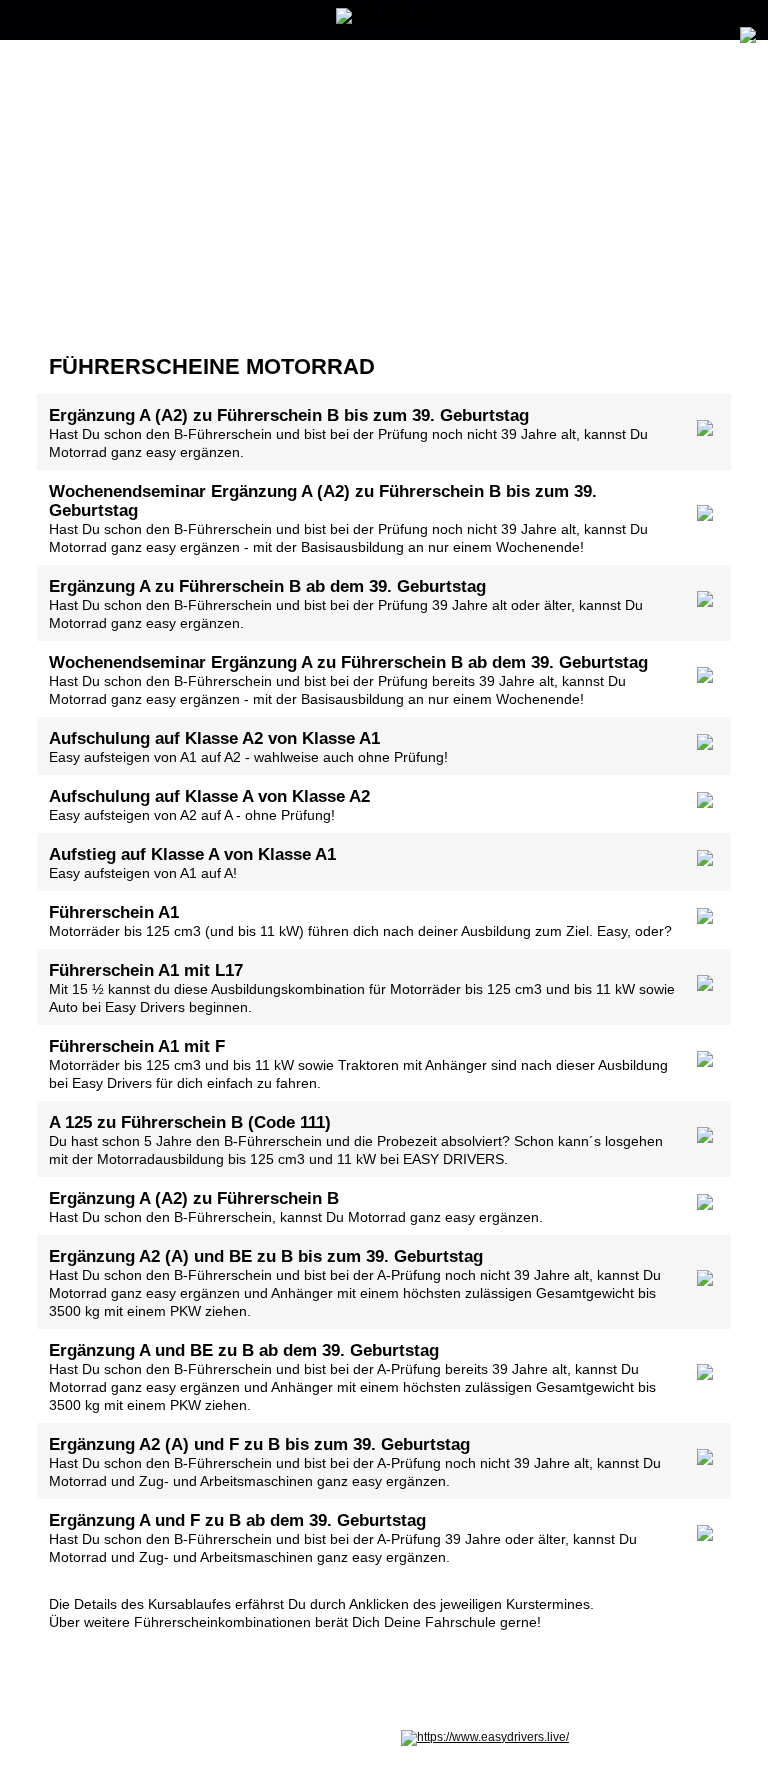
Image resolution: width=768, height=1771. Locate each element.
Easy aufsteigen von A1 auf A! (192, 863)
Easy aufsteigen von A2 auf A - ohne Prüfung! (209, 805)
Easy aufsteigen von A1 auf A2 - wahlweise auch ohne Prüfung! (248, 747)
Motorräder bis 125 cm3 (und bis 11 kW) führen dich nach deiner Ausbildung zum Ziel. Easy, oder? (360, 921)
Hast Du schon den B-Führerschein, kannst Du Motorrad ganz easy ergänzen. (296, 1207)
